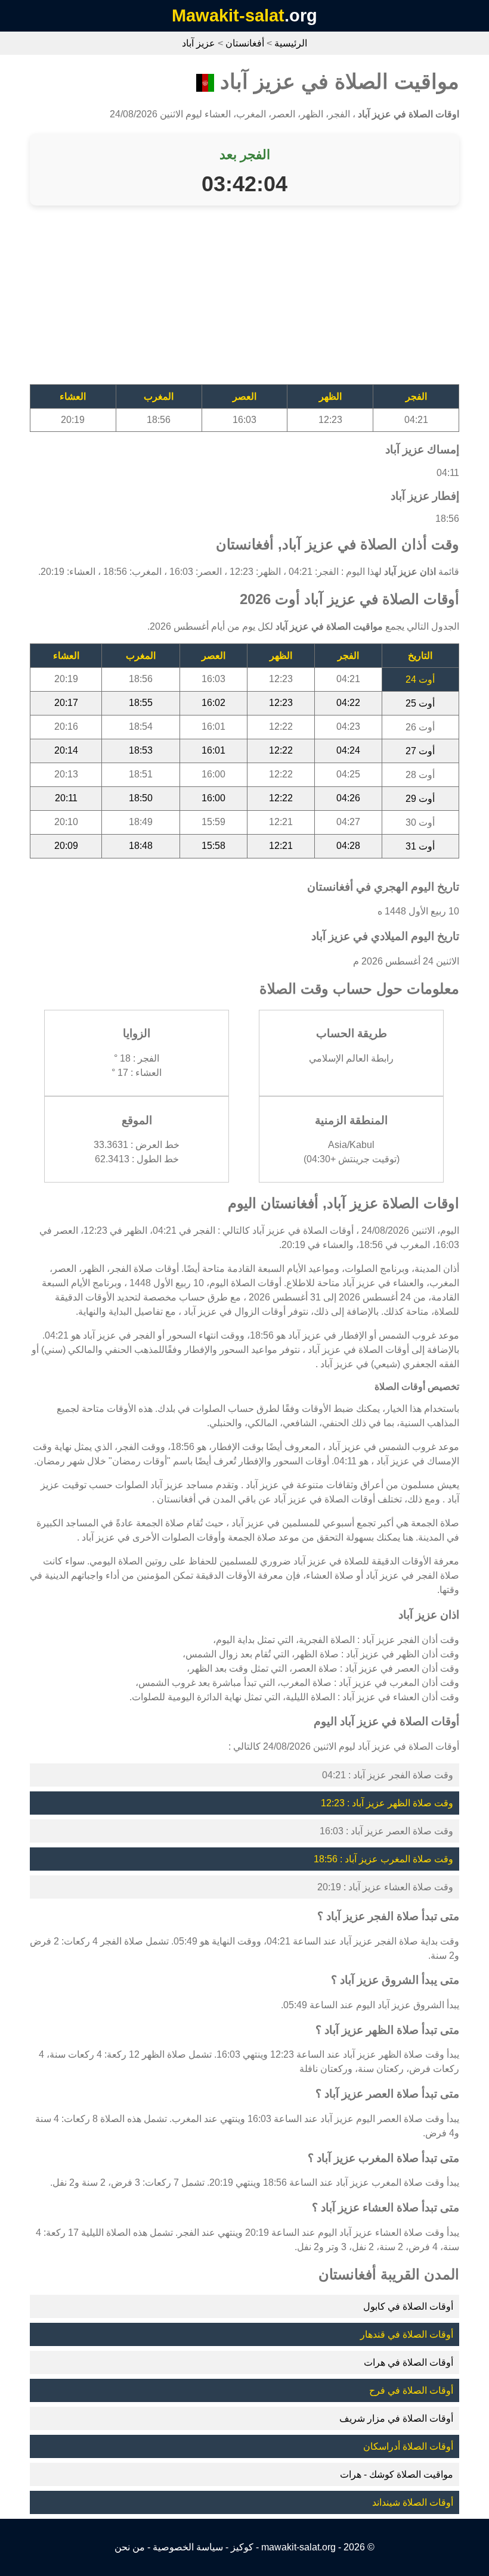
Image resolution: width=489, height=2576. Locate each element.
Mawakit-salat (228, 15)
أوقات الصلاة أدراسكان (408, 2446)
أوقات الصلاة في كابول (408, 2306)
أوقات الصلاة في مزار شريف (396, 2418)
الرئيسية (291, 43)
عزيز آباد (199, 43)
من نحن (130, 2547)
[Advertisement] (244, 301)
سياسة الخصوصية (188, 2547)
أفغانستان (245, 43)
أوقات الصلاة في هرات (408, 2362)
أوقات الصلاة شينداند (413, 2502)
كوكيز (242, 2547)
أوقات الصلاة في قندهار (407, 2334)
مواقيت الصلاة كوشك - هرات (397, 2474)
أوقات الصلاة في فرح (411, 2390)
